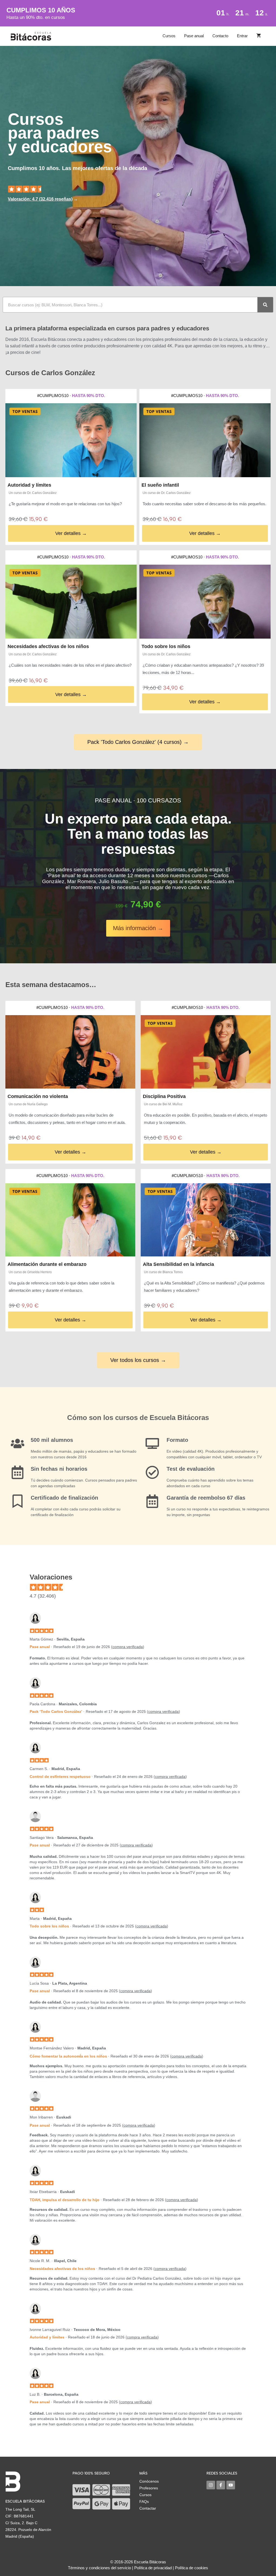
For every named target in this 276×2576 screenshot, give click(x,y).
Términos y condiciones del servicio (99, 2568)
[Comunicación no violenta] (70, 1052)
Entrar (242, 36)
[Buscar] (265, 305)
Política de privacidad (153, 2568)
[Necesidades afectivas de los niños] (71, 602)
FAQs (144, 2502)
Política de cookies (192, 2568)
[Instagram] (211, 2485)
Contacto (220, 36)
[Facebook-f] (221, 2485)
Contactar (148, 2508)
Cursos (169, 36)
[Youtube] (231, 2485)
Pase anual (194, 36)
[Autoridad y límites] (71, 440)
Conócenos (149, 2481)
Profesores (149, 2488)
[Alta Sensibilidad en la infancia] (206, 1220)
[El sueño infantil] (205, 440)
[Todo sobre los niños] (205, 602)
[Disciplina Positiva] (206, 1052)
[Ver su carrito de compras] (259, 36)
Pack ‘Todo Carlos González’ (56, 1711)
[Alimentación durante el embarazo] (70, 1220)
